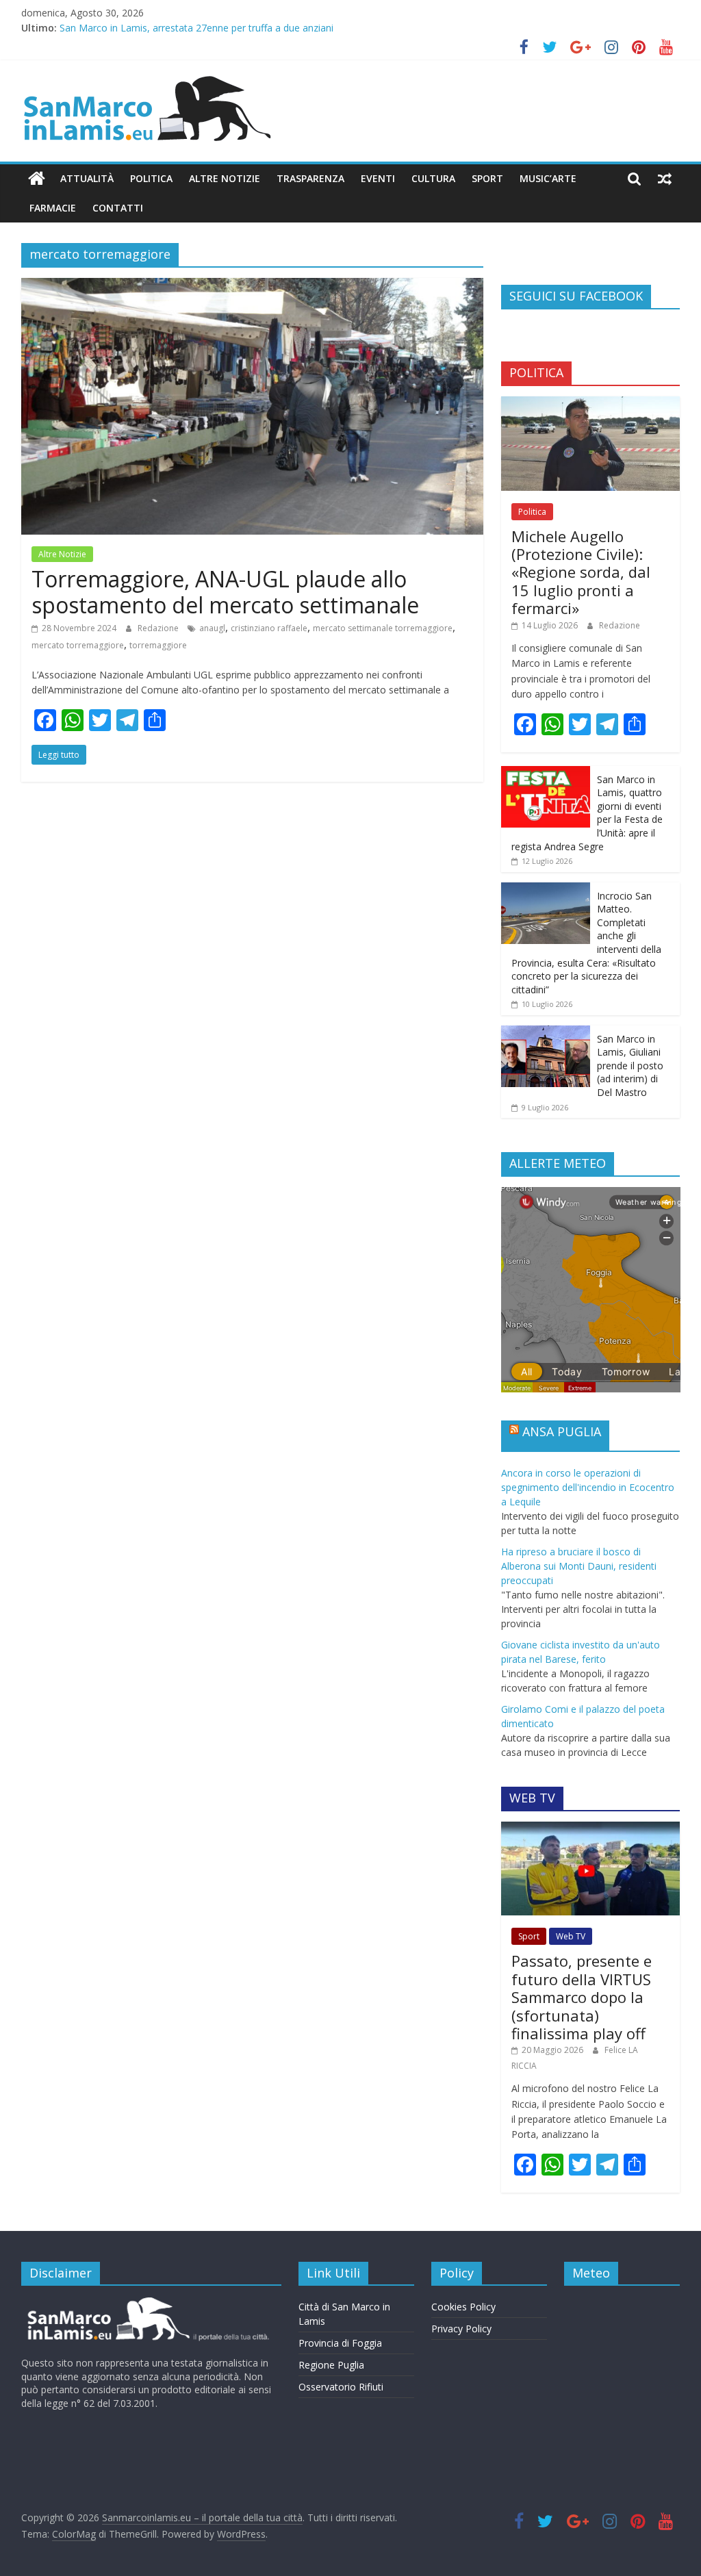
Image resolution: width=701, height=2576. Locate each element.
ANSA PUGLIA (562, 1431)
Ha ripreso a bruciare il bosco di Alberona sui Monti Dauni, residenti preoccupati (579, 1566)
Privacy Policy (461, 2329)
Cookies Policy (463, 2307)
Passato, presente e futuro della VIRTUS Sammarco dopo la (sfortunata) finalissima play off (582, 1997)
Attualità (87, 178)
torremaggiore (158, 645)
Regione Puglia (331, 2365)
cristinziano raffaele (269, 628)
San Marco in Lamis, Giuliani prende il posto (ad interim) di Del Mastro (630, 1066)
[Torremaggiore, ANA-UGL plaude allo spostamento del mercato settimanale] (252, 286)
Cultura (433, 178)
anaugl (212, 628)
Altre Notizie (225, 178)
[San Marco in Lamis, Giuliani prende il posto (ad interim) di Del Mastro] (546, 1033)
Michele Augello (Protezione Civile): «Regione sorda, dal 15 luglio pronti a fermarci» (581, 572)
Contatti (118, 208)
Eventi (378, 178)
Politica (151, 178)
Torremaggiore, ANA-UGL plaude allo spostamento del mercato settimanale (225, 592)
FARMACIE (53, 208)
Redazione (159, 628)
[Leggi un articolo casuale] (665, 179)
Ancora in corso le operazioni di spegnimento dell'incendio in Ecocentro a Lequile (588, 1487)
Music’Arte (548, 178)
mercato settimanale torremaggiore (383, 628)
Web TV (571, 1936)
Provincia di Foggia (340, 2343)
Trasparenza (310, 178)
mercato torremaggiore (78, 645)
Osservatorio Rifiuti (341, 2387)
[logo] (146, 2303)
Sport (487, 178)
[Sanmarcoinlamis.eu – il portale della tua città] (37, 179)
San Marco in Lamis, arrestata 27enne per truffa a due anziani (196, 28)
